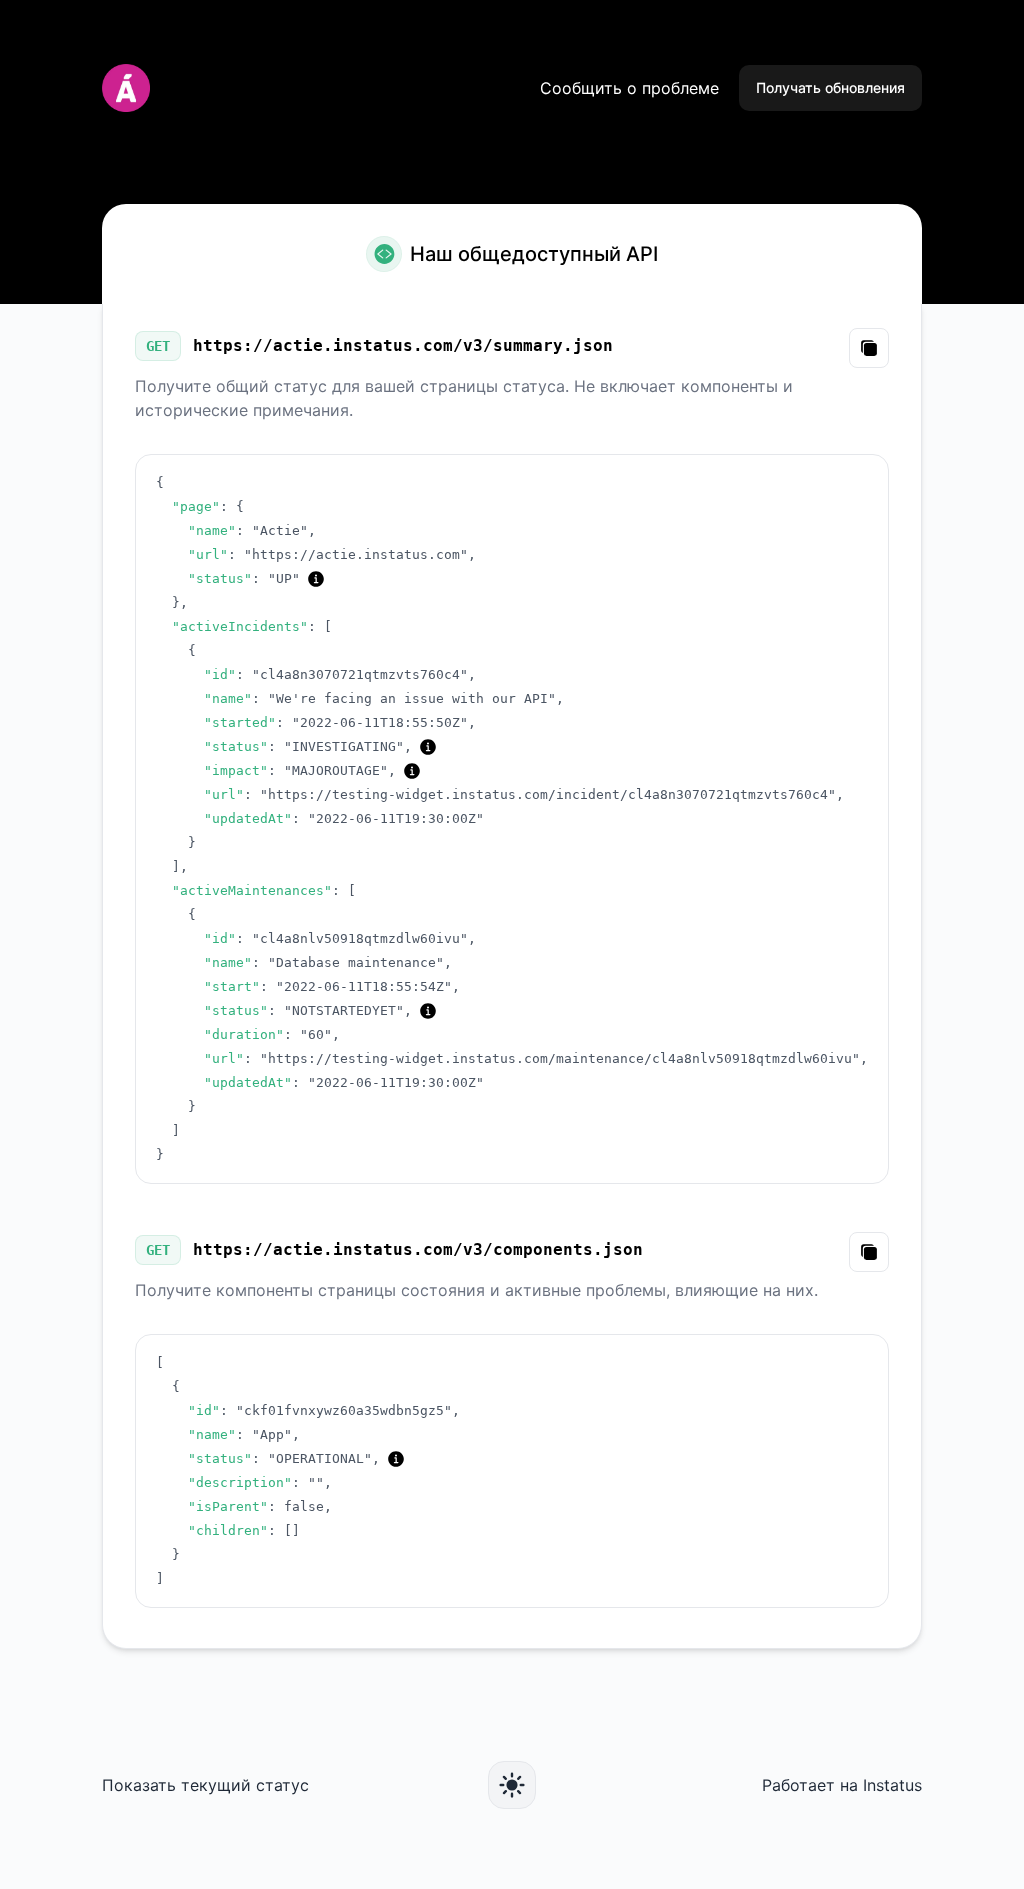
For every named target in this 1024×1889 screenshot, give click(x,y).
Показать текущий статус (205, 1785)
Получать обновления (830, 87)
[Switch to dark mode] (512, 1785)
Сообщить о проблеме (629, 88)
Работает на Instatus (842, 1785)
